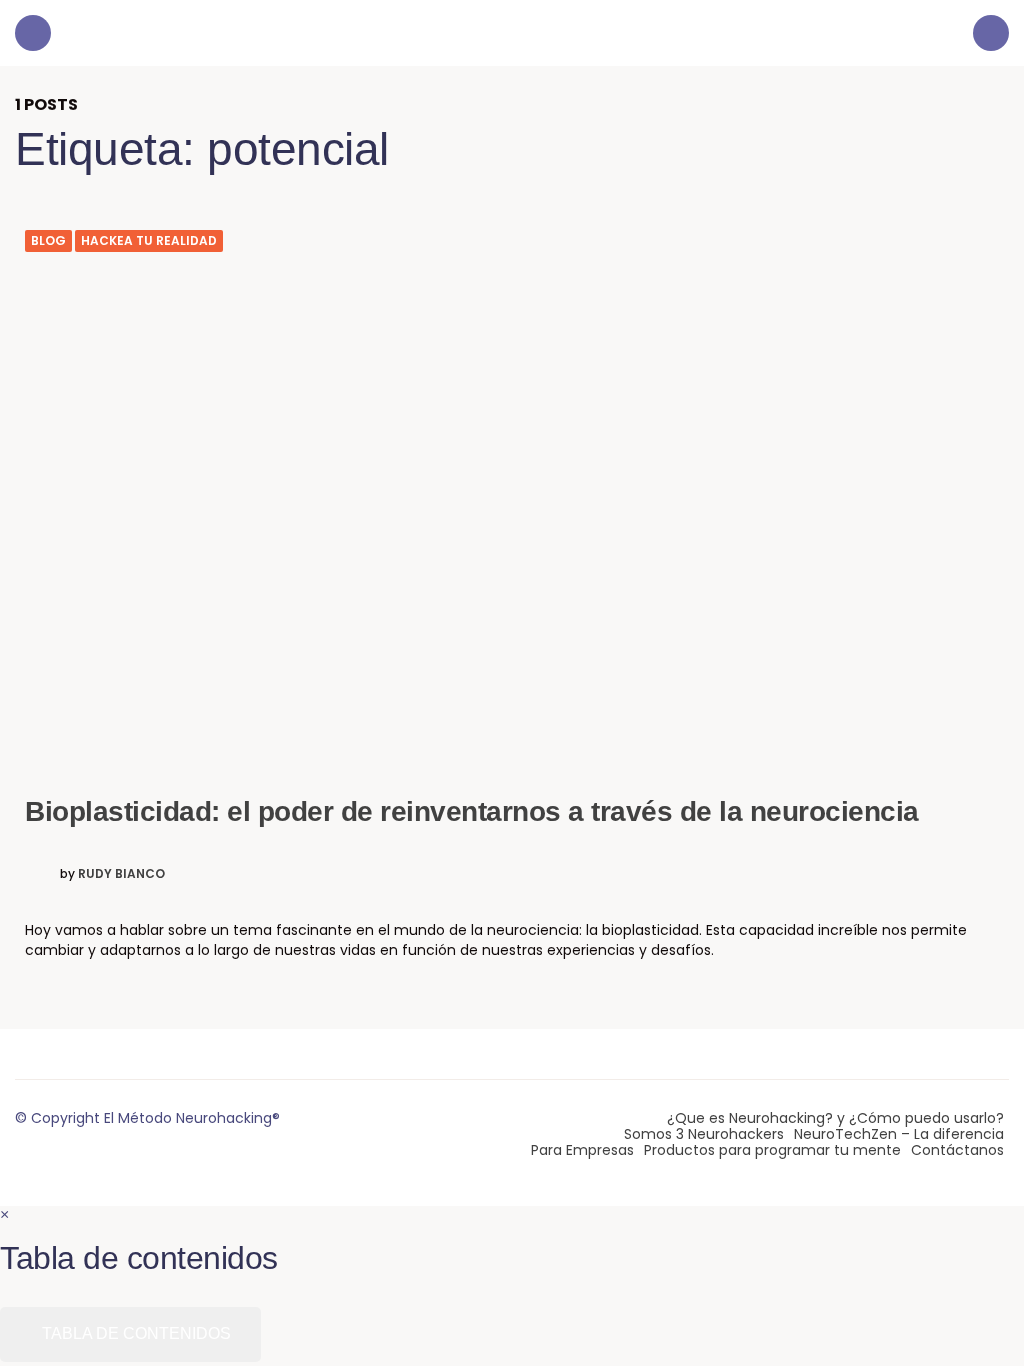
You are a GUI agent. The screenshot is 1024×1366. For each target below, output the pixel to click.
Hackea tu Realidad (149, 241)
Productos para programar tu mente (772, 1150)
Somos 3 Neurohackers (704, 1134)
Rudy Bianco (121, 874)
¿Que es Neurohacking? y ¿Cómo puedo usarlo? (835, 1118)
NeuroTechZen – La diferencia (899, 1134)
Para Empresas (582, 1150)
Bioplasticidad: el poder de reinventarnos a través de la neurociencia (472, 811)
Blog (48, 241)
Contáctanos (957, 1150)
